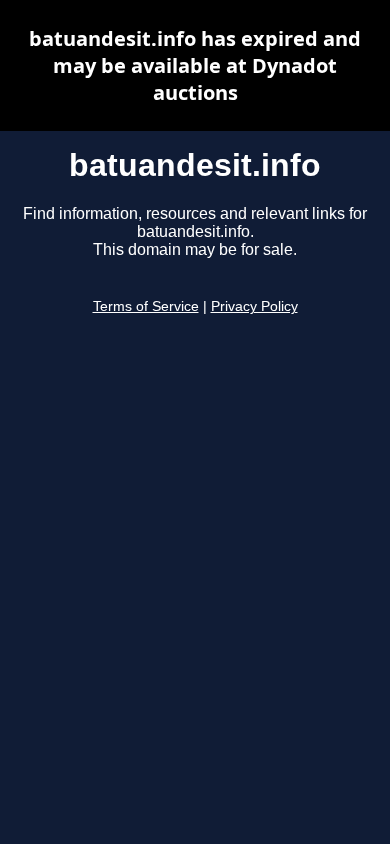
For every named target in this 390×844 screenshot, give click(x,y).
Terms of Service (146, 306)
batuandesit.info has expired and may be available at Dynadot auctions (195, 65)
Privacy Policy (254, 306)
